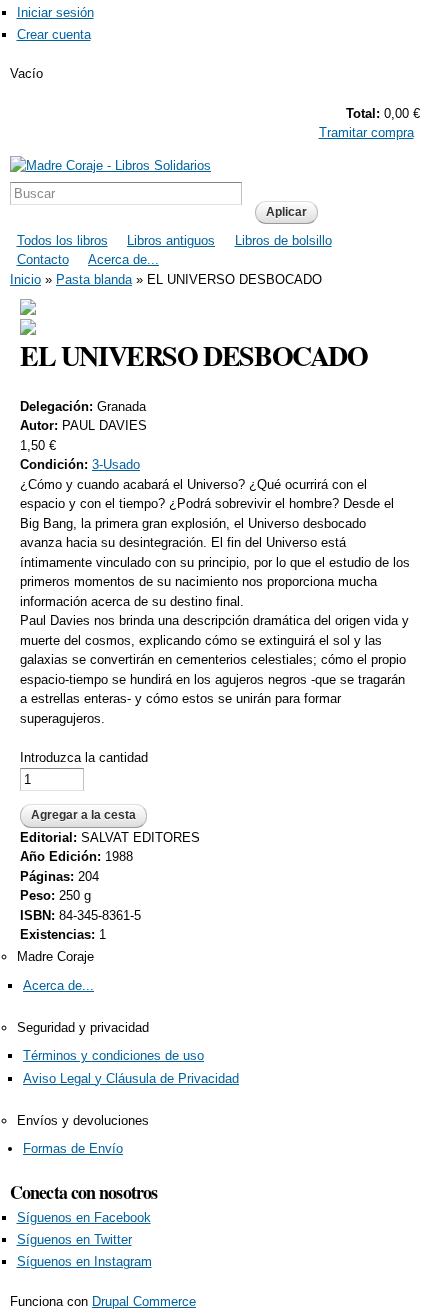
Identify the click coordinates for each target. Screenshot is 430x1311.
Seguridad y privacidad (83, 1027)
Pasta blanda (94, 279)
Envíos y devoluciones (83, 1120)
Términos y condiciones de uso (113, 1055)
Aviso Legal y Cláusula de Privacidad (131, 1078)
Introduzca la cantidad (84, 757)
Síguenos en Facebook (84, 1217)
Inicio (25, 279)
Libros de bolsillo (283, 240)
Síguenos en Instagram (84, 1261)
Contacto (43, 259)
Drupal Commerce (144, 1301)
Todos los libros (62, 240)
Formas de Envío (73, 1148)
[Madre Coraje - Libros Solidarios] (110, 165)
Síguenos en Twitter (74, 1239)
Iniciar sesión (55, 12)
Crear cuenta (54, 34)
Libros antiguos (171, 240)
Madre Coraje (55, 956)
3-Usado (116, 464)
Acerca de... (123, 259)
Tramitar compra (366, 132)
